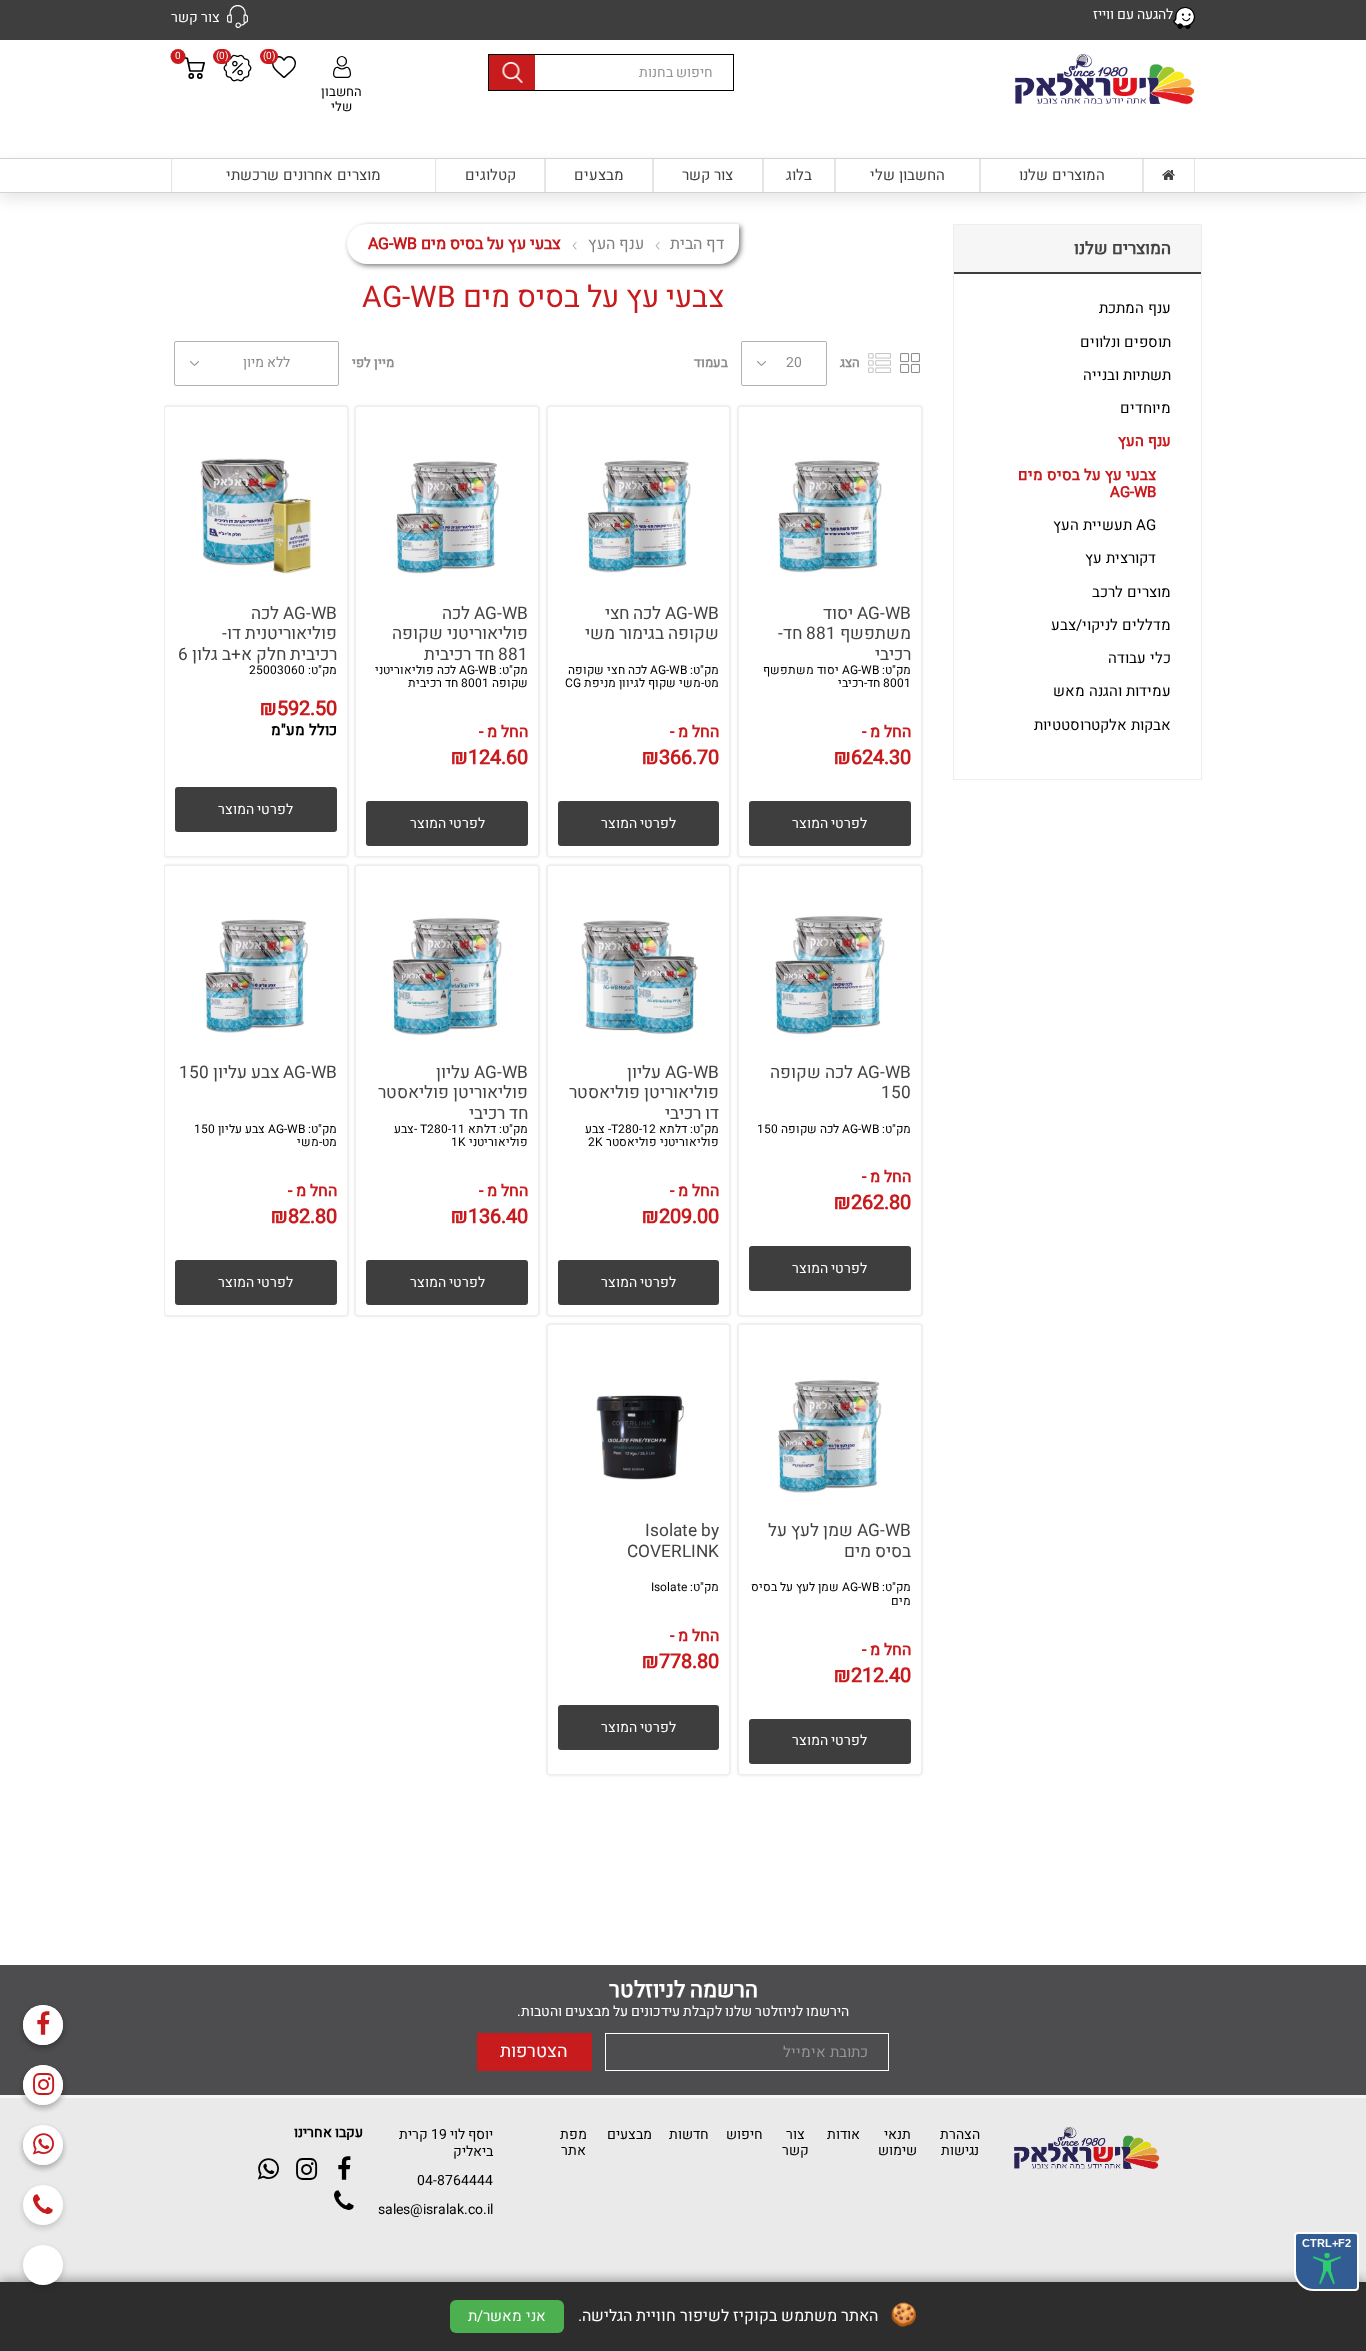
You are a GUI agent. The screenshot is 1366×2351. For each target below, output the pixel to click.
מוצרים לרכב (1131, 592)
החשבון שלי (341, 98)
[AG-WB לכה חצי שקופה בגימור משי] (639, 498)
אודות (843, 2134)
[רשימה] (879, 363)
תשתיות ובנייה (1127, 375)
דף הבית (697, 244)
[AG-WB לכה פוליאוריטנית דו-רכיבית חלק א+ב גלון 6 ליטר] (256, 498)
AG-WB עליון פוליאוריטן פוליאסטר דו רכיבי (644, 1094)
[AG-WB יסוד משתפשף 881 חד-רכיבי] (830, 498)
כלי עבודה (1139, 658)
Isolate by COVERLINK (673, 1541)
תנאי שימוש (897, 2142)
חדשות (689, 2134)
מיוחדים (1145, 408)
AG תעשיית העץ (1104, 525)
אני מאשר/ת (507, 2316)
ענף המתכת (1135, 308)
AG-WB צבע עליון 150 (258, 1073)
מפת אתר (573, 2142)
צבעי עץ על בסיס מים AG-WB (1087, 483)
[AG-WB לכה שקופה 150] (830, 957)
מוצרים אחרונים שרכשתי (303, 175)
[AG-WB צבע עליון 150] (256, 957)
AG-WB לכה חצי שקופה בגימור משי (652, 624)
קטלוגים (490, 175)
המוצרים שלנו (1062, 175)
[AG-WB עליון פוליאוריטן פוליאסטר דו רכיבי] (639, 957)
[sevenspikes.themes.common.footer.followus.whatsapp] (43, 2145)
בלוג (799, 175)
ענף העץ (1144, 441)
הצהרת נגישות (960, 2142)
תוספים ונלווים (1125, 342)
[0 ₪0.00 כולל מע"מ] (194, 106)
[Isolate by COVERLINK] (639, 1416)
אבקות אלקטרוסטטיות (1102, 725)
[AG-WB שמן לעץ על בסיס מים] (830, 1416)
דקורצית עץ (1120, 558)
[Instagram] (43, 2085)
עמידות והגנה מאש (1112, 691)
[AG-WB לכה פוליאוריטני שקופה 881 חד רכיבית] (447, 498)
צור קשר (707, 175)
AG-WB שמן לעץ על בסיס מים (839, 1541)
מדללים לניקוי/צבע (1111, 625)
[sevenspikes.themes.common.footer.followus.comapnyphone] (43, 2205)
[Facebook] (43, 2025)
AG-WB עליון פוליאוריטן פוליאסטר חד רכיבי (453, 1094)
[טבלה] (910, 363)
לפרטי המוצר (829, 823)
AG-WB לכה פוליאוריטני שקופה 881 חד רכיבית (460, 635)
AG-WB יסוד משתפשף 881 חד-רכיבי (844, 635)
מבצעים (599, 175)
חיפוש (744, 2134)
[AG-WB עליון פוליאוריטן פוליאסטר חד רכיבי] (447, 957)
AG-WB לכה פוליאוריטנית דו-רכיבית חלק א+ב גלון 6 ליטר (257, 645)
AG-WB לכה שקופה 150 (840, 1083)
